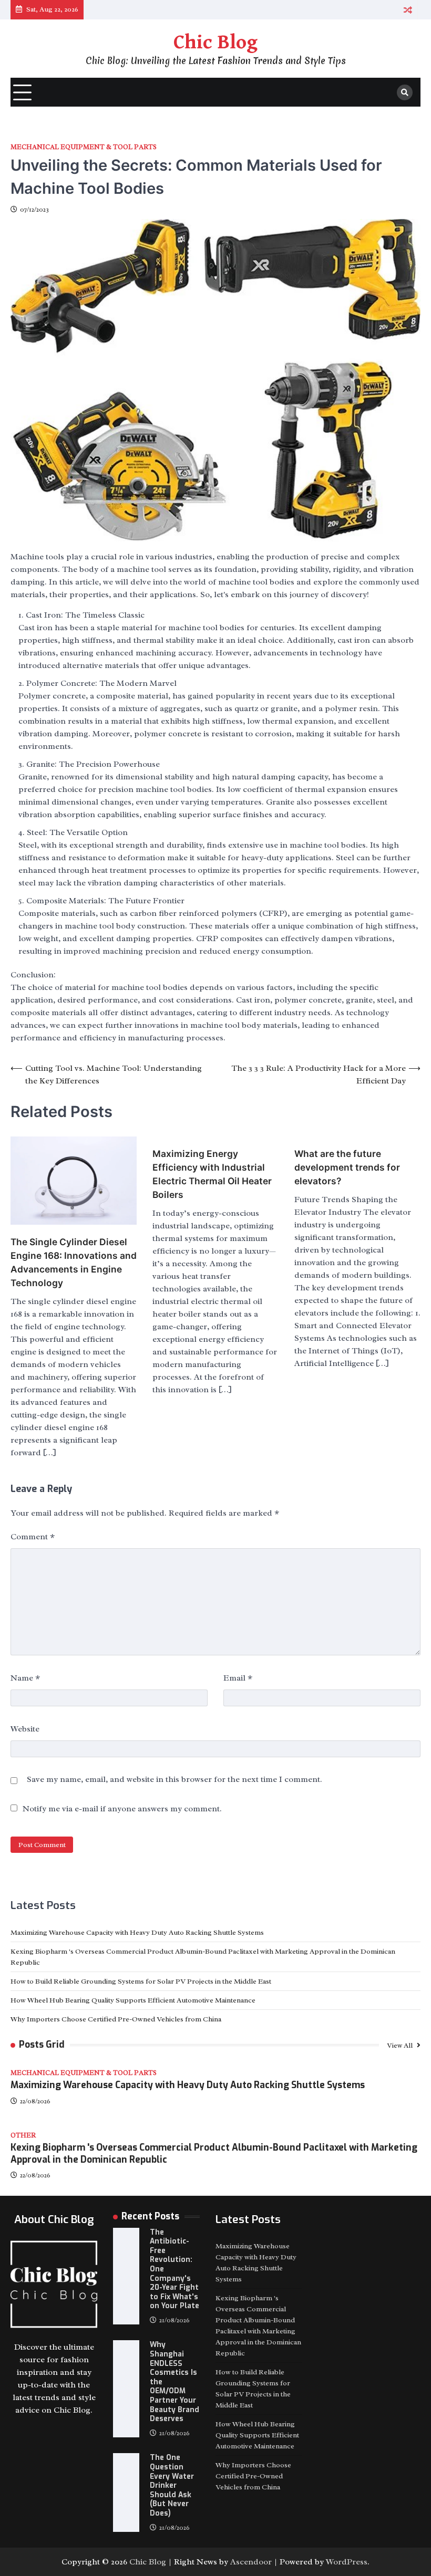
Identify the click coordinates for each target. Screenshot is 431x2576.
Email (238, 1678)
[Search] (405, 92)
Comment (33, 1537)
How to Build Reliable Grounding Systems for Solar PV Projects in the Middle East (141, 1981)
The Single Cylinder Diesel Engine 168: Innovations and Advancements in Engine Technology (74, 1262)
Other (23, 2136)
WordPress (347, 2562)
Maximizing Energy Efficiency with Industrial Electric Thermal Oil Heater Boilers (212, 1174)
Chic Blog (215, 43)
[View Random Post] (408, 10)
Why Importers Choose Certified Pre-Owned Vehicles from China (116, 2019)
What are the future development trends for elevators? (347, 1167)
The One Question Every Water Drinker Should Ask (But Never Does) (172, 2485)
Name (25, 1678)
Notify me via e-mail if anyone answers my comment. (122, 1809)
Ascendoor (251, 2562)
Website (25, 1729)
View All (401, 2045)
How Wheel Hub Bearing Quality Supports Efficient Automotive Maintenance (133, 2000)
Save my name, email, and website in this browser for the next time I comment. (175, 1779)
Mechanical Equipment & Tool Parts (84, 147)
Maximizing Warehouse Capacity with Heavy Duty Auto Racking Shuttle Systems (137, 1932)
